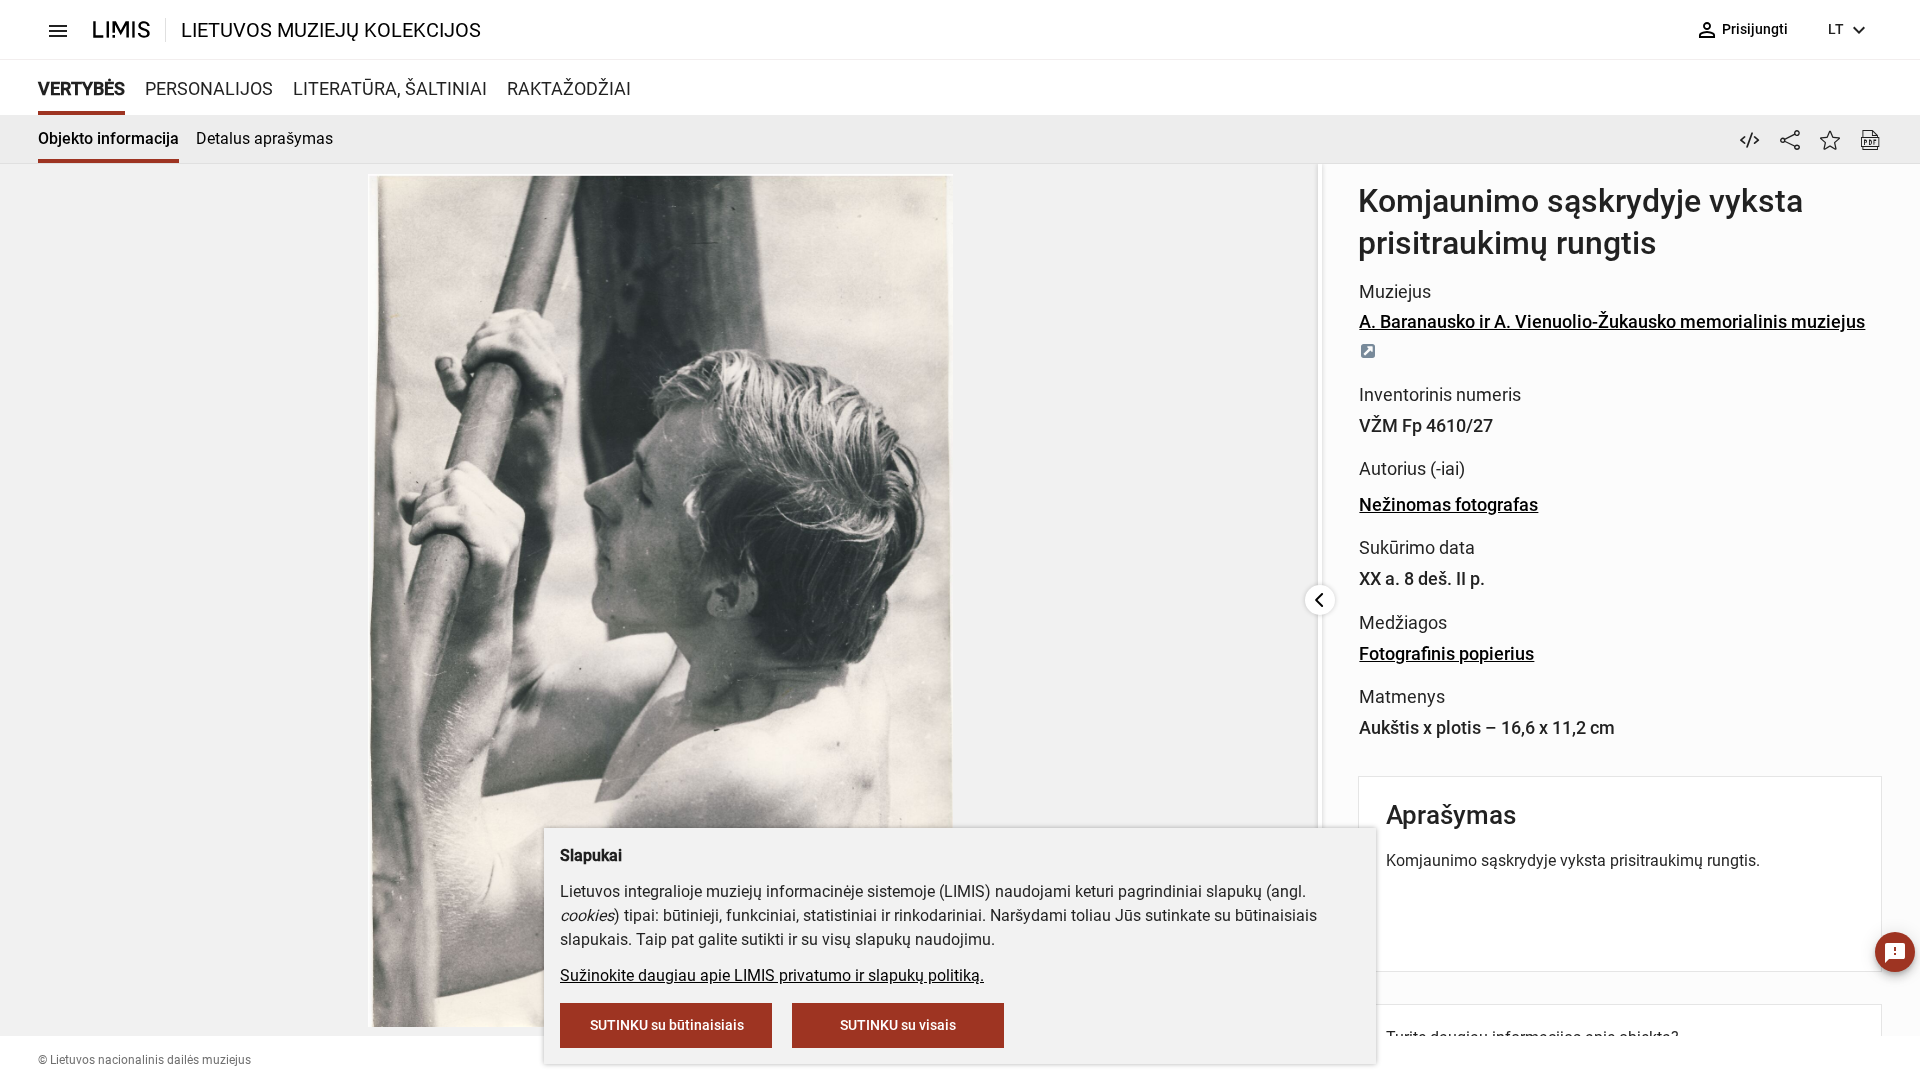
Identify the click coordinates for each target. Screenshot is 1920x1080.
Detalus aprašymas (264, 138)
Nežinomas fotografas (1448, 504)
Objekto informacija (108, 138)
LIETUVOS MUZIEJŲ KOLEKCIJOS (331, 30)
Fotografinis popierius (1446, 653)
